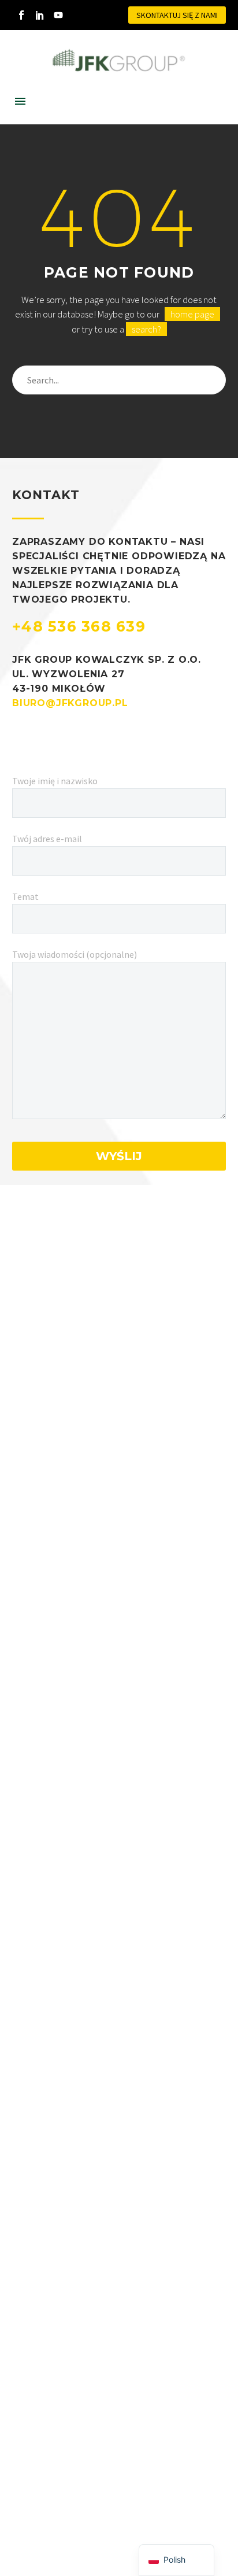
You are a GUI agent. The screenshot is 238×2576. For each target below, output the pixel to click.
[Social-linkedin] (40, 15)
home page (192, 314)
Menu (20, 101)
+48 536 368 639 (79, 626)
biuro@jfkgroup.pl (70, 703)
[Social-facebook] (21, 15)
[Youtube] (58, 15)
